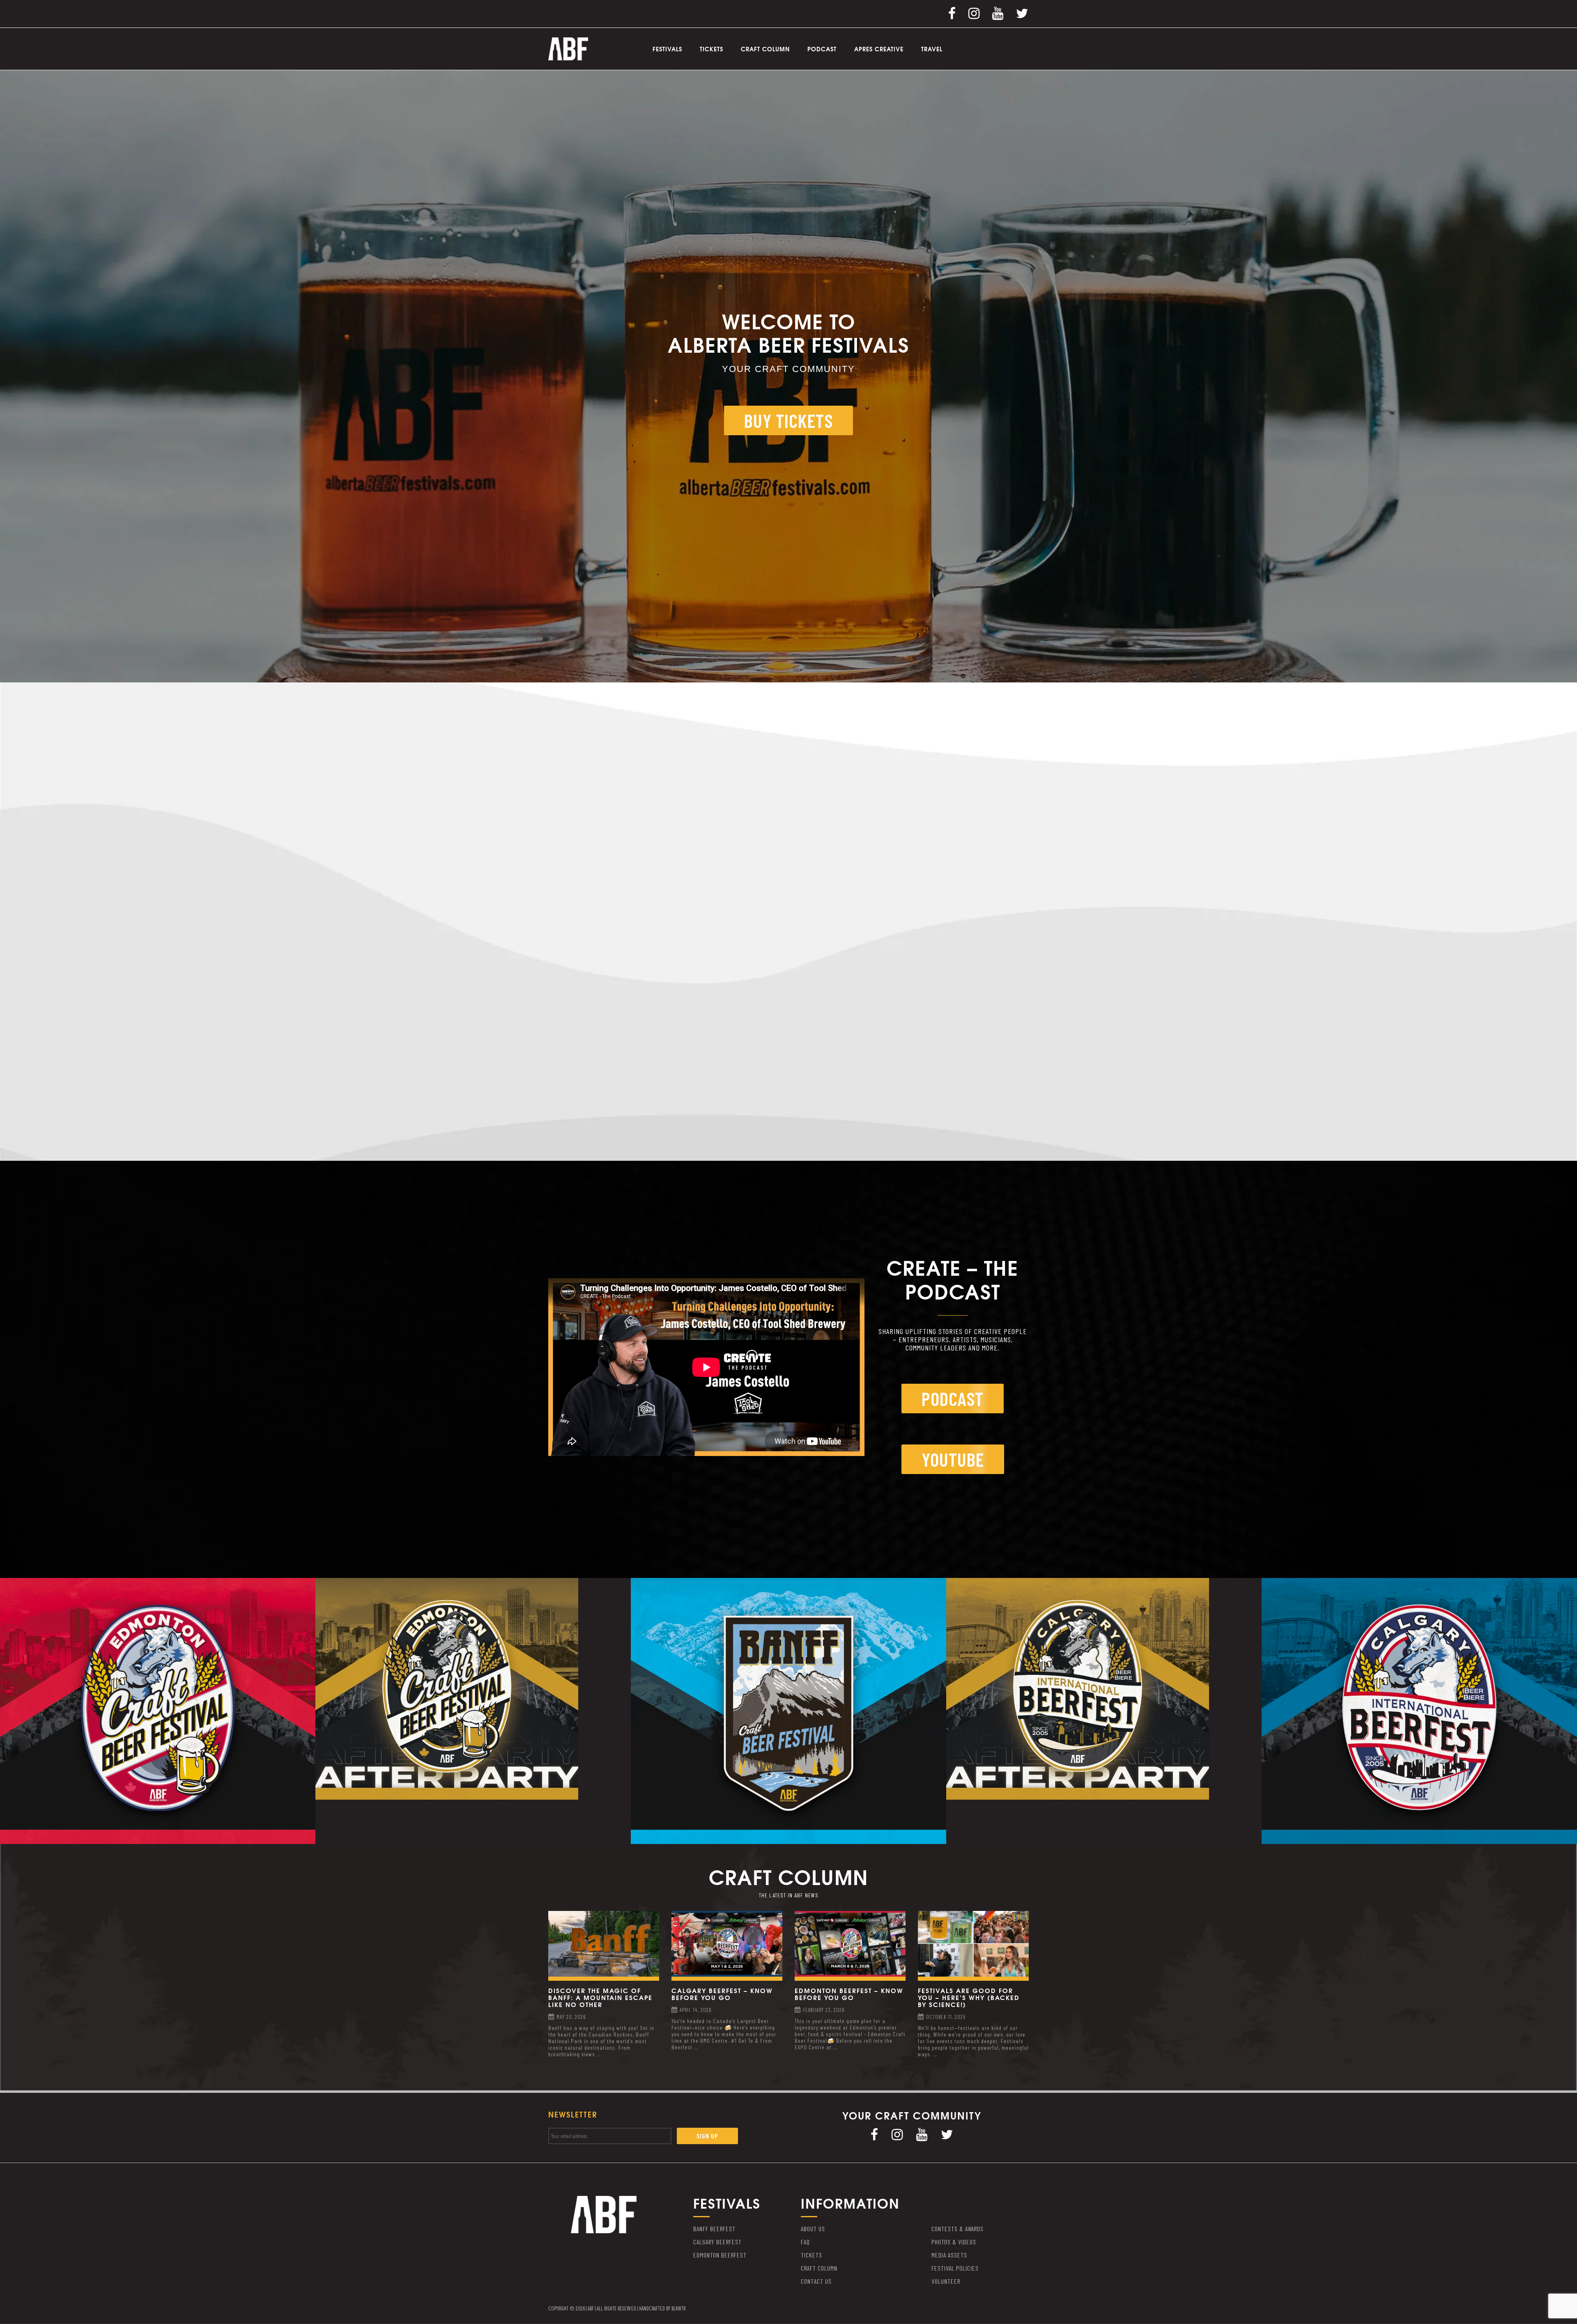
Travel (932, 49)
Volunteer (946, 2281)
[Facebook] (952, 13)
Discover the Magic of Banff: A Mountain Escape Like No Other (600, 1997)
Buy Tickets (788, 420)
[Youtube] (998, 13)
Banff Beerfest (714, 2229)
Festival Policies (955, 2268)
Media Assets (949, 2255)
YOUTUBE (953, 1459)
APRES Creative (879, 49)
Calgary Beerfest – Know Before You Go (722, 1994)
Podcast (822, 49)
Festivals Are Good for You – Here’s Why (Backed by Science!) (969, 1997)
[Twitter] (1022, 13)
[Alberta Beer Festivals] (568, 48)
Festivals (667, 49)
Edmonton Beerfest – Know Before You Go (849, 1994)
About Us (813, 2229)
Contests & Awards (957, 2229)
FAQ (805, 2242)
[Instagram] (974, 13)
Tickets (711, 49)
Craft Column (765, 49)
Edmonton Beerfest (720, 2255)
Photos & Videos (954, 2242)
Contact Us (816, 2281)
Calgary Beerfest (717, 2242)
